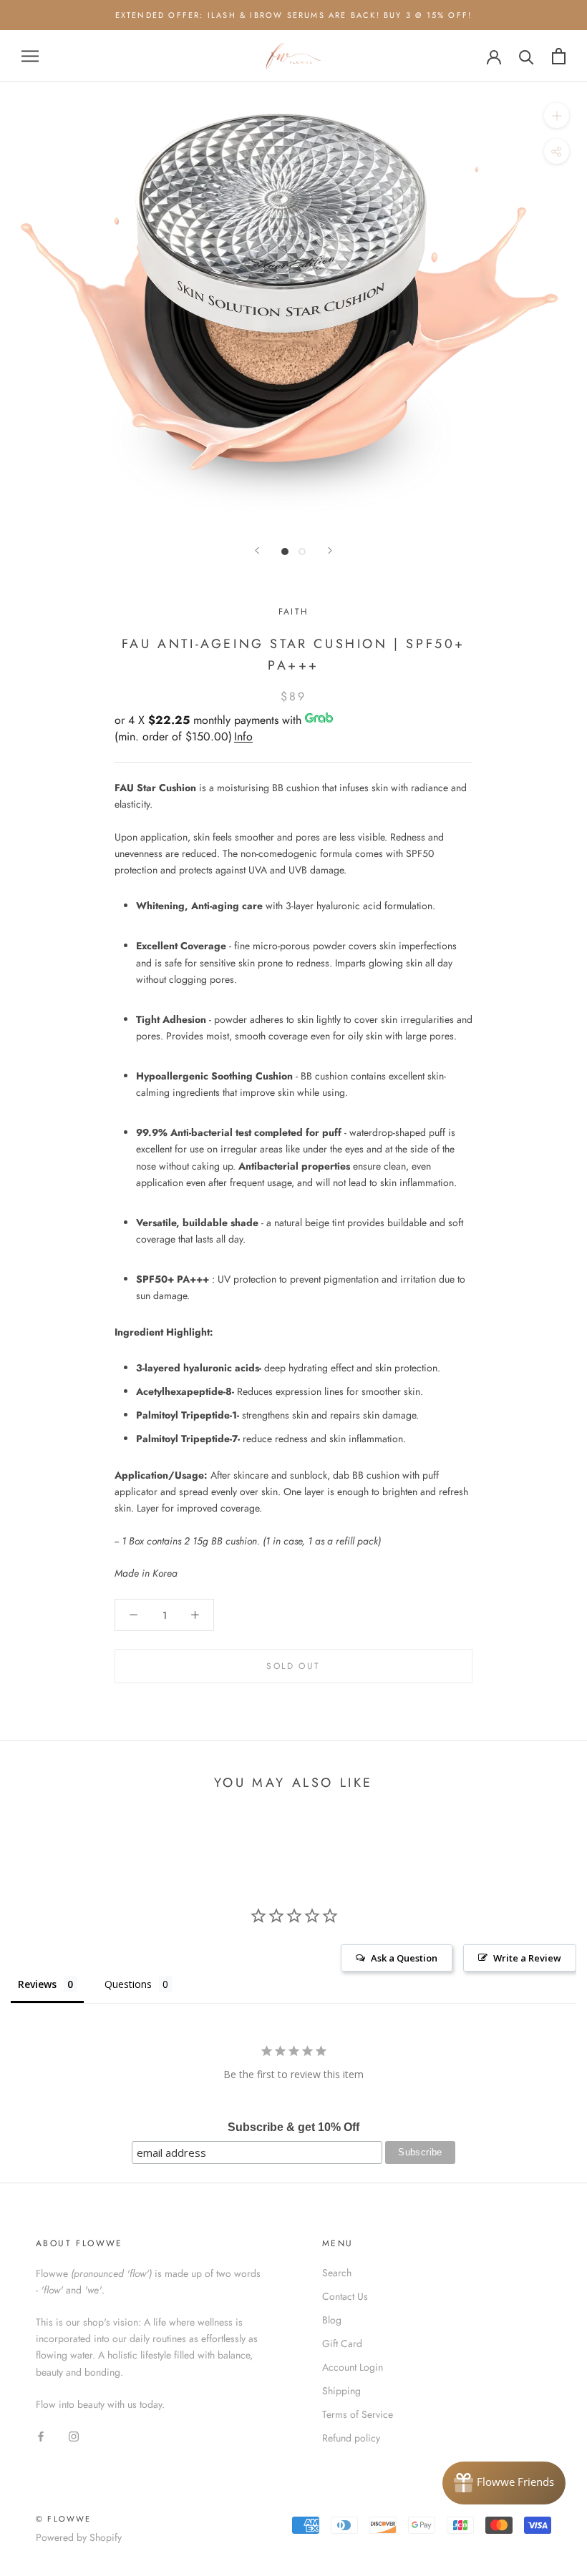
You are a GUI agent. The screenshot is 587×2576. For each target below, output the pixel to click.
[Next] (330, 550)
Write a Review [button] (527, 1958)
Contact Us (345, 2296)
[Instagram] (74, 2435)
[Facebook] (41, 2435)
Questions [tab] (128, 1984)
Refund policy (351, 2438)
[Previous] (257, 550)
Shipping (341, 2391)
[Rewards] (504, 2483)
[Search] (527, 56)
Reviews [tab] (37, 1984)
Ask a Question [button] (404, 1958)
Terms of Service (358, 2414)
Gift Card (342, 2344)
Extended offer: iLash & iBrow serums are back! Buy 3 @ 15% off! (294, 15)
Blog (332, 2320)
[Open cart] (559, 56)
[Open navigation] (30, 56)
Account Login (353, 2367)
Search (337, 2273)
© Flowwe (64, 2519)
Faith (294, 612)
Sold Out (293, 1666)
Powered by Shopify (79, 2537)
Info (243, 736)
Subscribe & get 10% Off (293, 2127)
